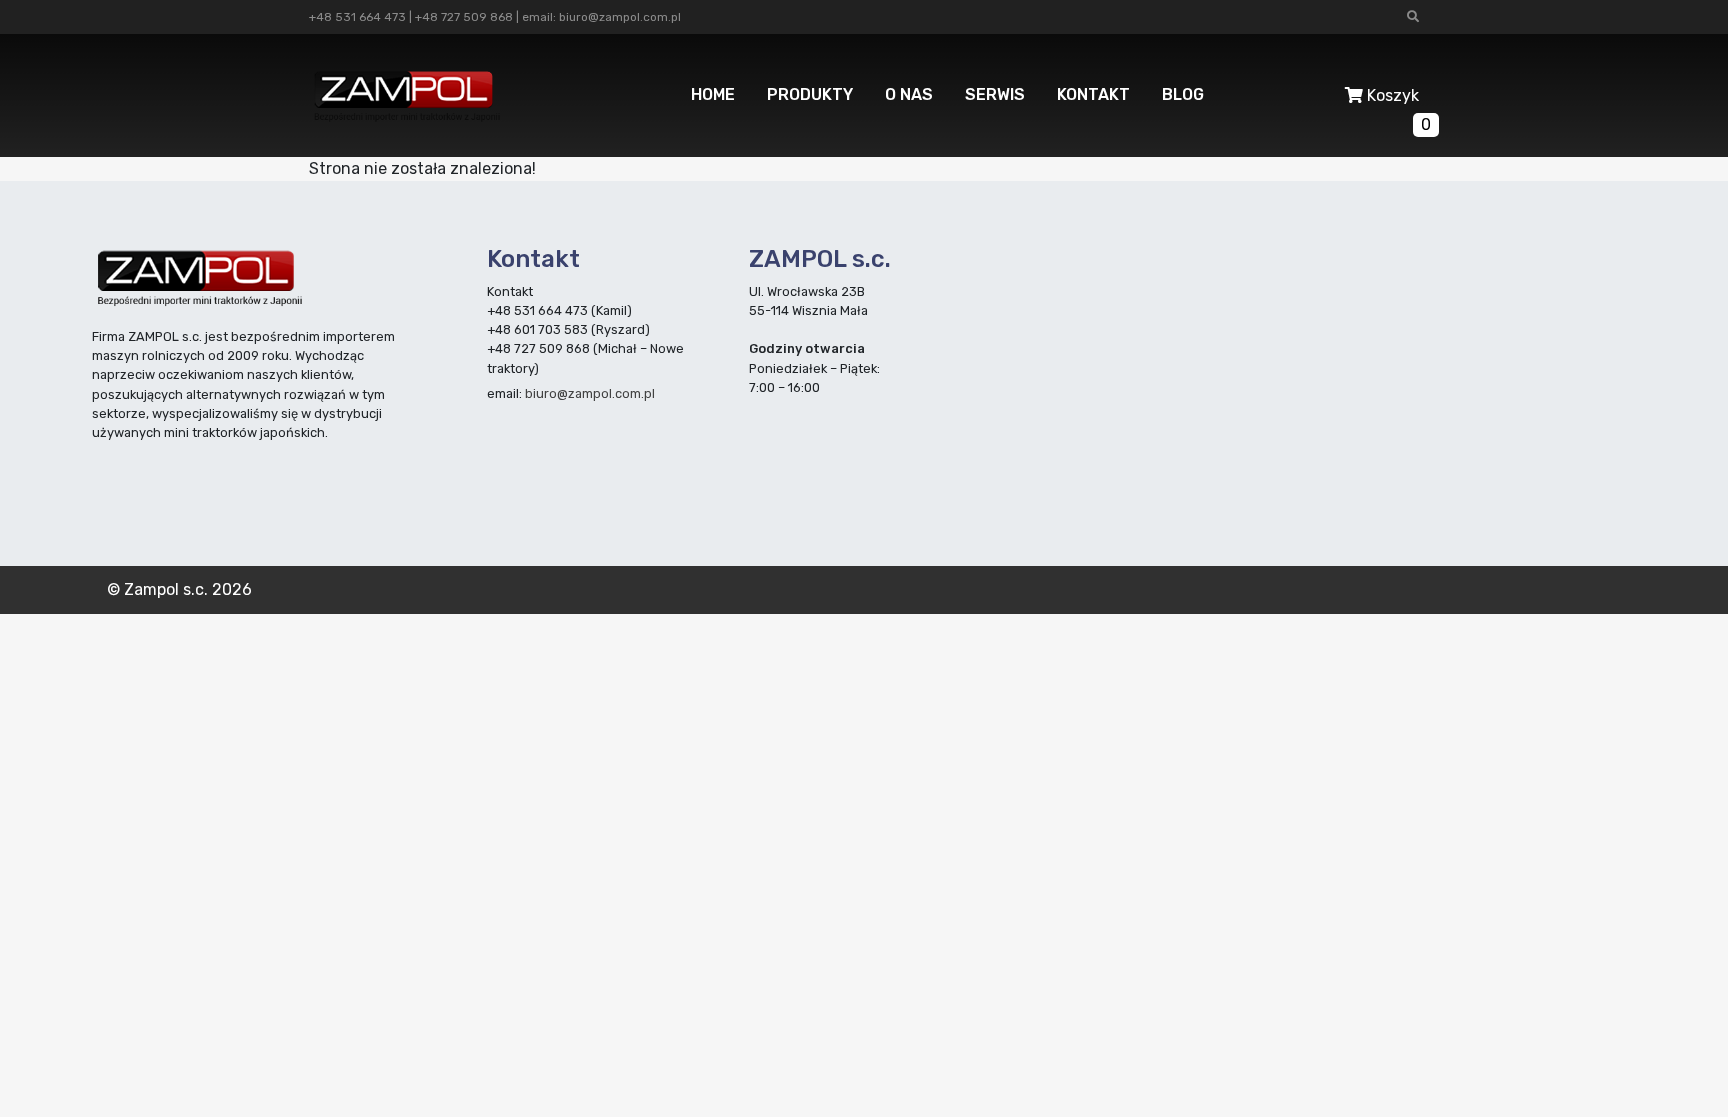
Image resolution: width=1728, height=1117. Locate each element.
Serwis (995, 94)
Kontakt (1093, 94)
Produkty (810, 94)
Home (713, 94)
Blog (1183, 94)
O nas (909, 94)
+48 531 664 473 (357, 17)
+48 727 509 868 (464, 17)
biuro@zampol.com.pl (620, 17)
